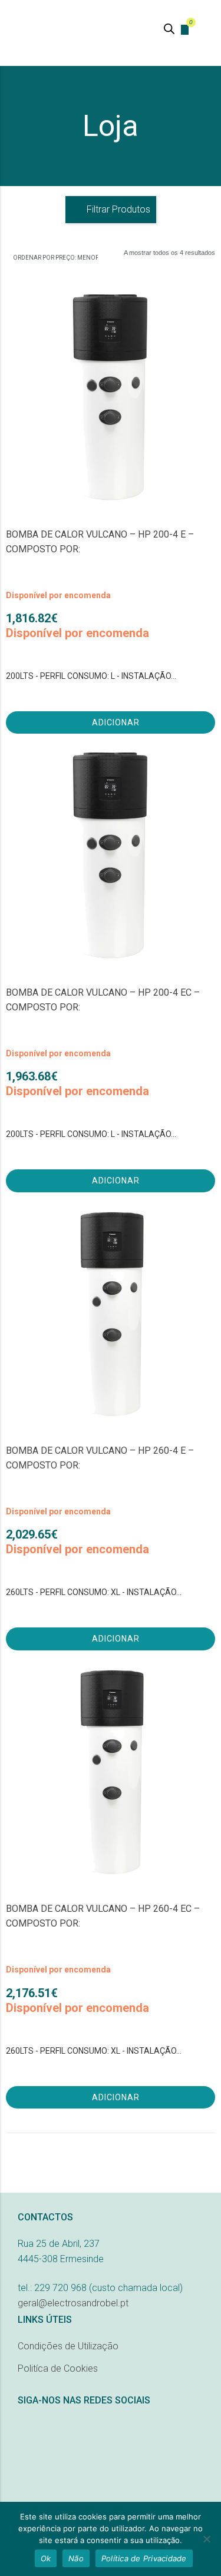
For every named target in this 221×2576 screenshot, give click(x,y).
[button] (205, 28)
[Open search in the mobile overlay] (169, 29)
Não (76, 2558)
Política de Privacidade (144, 2558)
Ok (46, 2558)
